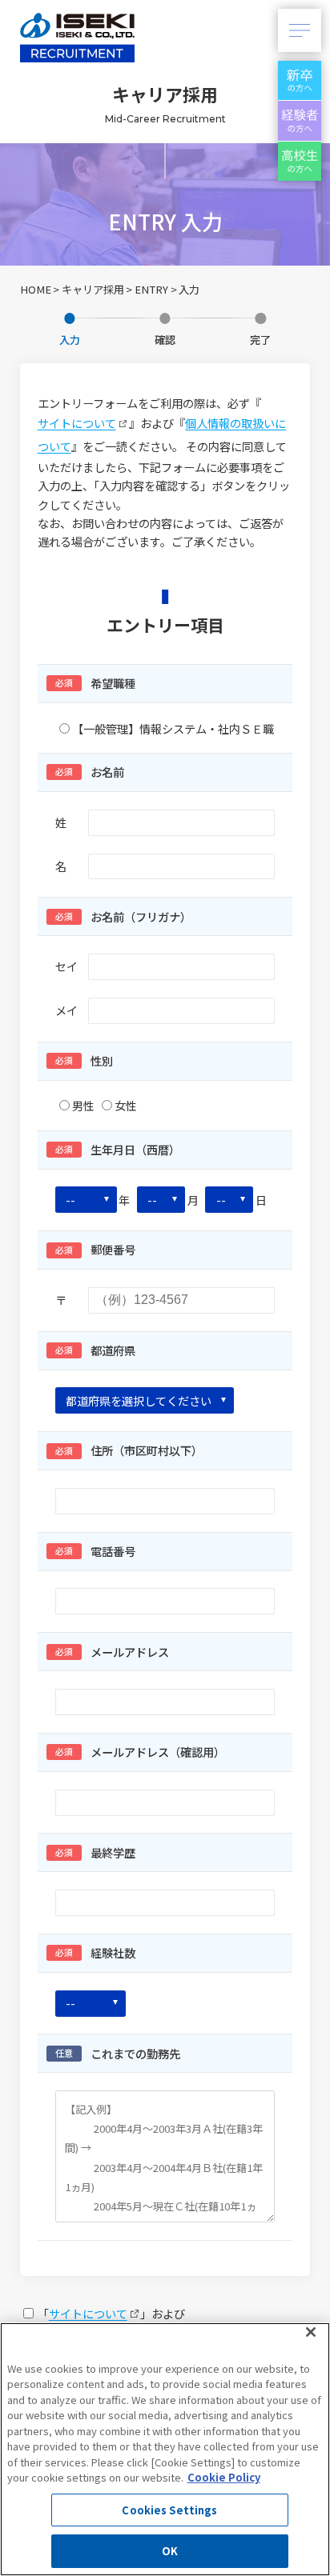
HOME (36, 289)
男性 (83, 1105)
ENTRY (151, 289)
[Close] (311, 2332)
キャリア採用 (93, 289)
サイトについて (77, 423)
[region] (165, 2449)
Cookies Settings (169, 2510)
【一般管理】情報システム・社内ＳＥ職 (173, 728)
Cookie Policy (224, 2477)
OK (170, 2551)
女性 (126, 1105)
